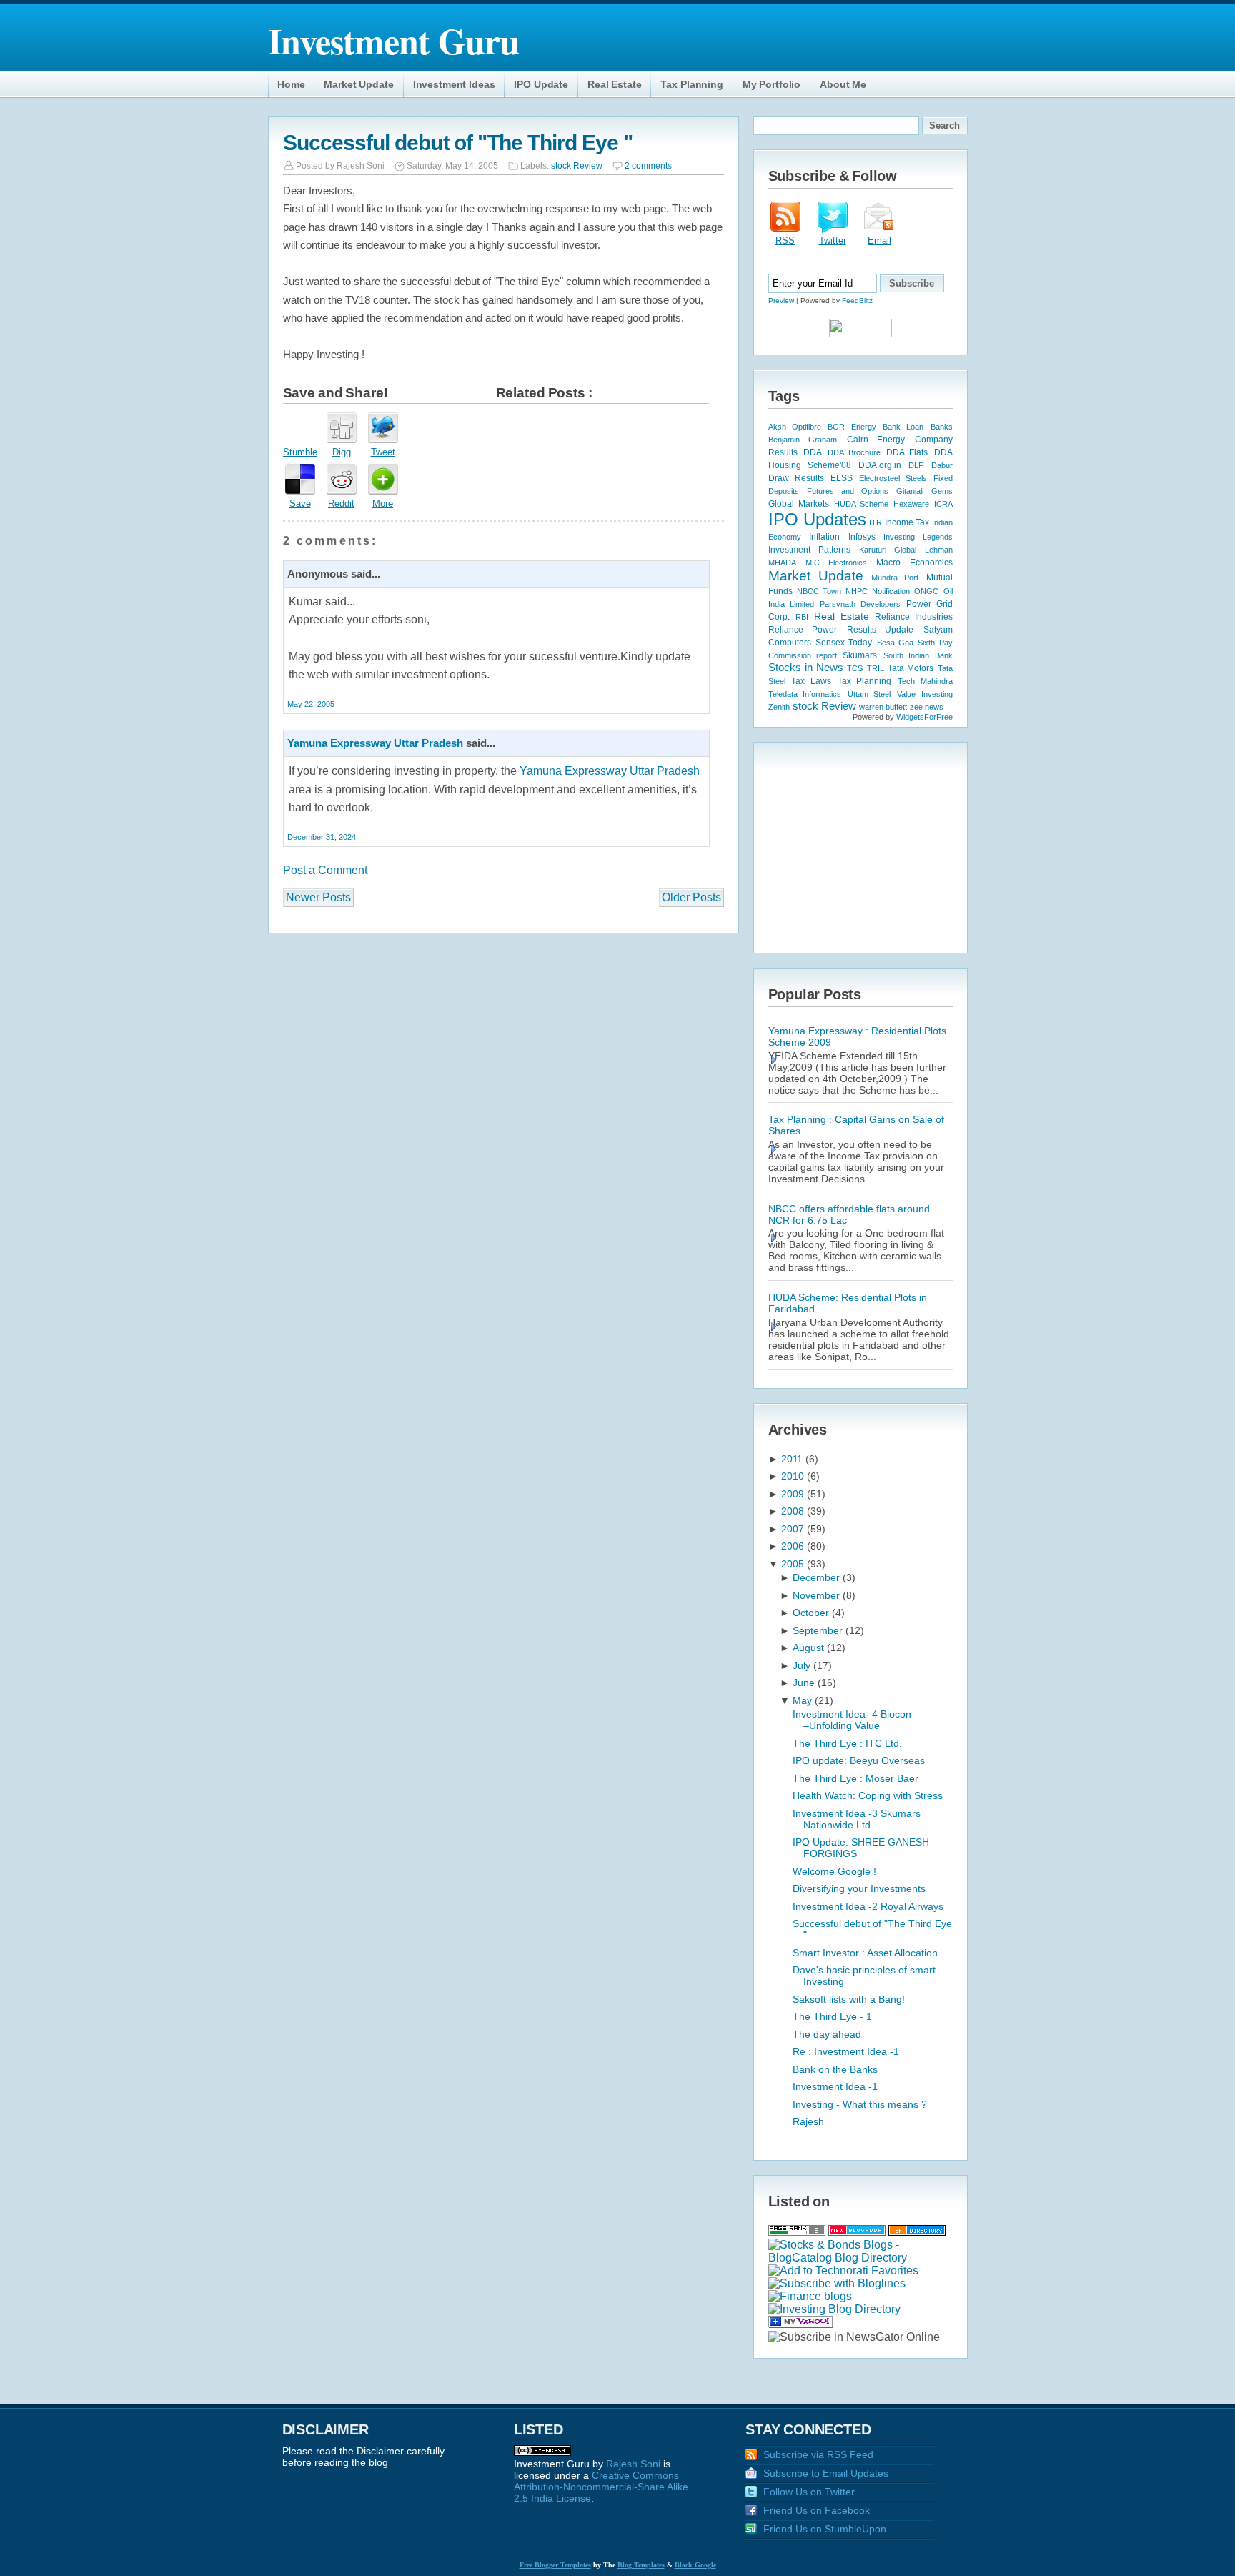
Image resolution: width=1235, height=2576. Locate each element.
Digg (342, 452)
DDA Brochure (854, 452)
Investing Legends (918, 537)
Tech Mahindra (925, 681)
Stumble (300, 452)
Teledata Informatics (805, 694)
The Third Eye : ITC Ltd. (847, 1743)
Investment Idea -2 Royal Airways (868, 1906)
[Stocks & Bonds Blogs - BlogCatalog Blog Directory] (860, 2258)
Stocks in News (806, 667)
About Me (843, 84)
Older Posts (691, 897)
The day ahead (827, 2034)
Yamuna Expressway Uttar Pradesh (375, 743)
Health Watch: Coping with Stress (868, 1795)
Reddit (341, 504)
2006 (794, 1546)
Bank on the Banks (835, 2069)
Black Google (695, 2565)
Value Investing (925, 694)
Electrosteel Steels (893, 478)
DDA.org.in (880, 465)
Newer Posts (318, 897)
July (803, 1665)
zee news (927, 707)
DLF (916, 465)
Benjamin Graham (803, 440)
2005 (794, 1564)
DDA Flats (907, 452)
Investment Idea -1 (835, 2086)
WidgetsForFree (924, 717)
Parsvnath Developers (860, 604)
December (818, 1577)
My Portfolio (772, 84)
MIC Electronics (836, 563)
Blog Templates (641, 2565)
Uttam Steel (869, 694)
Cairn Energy (876, 440)
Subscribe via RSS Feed (818, 2454)
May (804, 1700)
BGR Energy (852, 427)
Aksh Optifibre (795, 427)
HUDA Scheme (861, 504)
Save (300, 504)
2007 (794, 1529)
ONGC (926, 591)
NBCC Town (819, 591)
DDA (813, 452)
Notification (891, 591)
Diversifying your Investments (859, 1888)
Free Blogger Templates (555, 2565)
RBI (802, 617)
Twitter (833, 241)
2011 (793, 1459)
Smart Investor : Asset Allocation (865, 1953)
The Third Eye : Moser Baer (855, 1778)
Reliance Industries (914, 617)
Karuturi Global (888, 550)
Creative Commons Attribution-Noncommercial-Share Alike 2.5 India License (601, 2487)
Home (291, 84)
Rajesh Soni (633, 2464)
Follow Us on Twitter (809, 2492)
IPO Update (541, 84)
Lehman (939, 550)
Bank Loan (903, 427)
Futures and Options (848, 491)
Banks (942, 427)
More (383, 504)
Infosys (862, 537)
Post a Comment (325, 870)
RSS (785, 241)
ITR (876, 522)
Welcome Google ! (834, 1871)
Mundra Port (895, 578)
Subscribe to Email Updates (826, 2473)
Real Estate (614, 84)
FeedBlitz (857, 301)
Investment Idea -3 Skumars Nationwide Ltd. (857, 1819)
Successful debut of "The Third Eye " (458, 143)
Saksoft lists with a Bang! (849, 1999)
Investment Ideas (454, 84)
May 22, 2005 (311, 704)
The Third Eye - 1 (832, 2016)
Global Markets (799, 504)
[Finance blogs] (810, 2296)
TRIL (876, 668)
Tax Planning (691, 84)
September (819, 1630)
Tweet (383, 452)
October (812, 1613)
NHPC (857, 591)
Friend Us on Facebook (817, 2510)
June (805, 1683)
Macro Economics (914, 563)
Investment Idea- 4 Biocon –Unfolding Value (852, 1720)
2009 (794, 1494)
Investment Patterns (809, 550)
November (818, 1595)
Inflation (824, 537)
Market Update (358, 84)
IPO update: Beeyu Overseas (859, 1760)
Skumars (860, 655)
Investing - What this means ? (860, 2104)
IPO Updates (817, 519)
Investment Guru (393, 40)
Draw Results (796, 478)
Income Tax (907, 522)
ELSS (842, 478)
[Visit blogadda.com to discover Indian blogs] (857, 2232)
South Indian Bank (918, 655)
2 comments (648, 166)
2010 (794, 1476)
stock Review (577, 166)
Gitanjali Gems (924, 491)
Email (879, 241)
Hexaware (911, 504)
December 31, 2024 (322, 837)
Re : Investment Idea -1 (846, 2051)
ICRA (943, 504)
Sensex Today (844, 643)
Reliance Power (803, 630)
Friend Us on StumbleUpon (825, 2529)
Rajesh (808, 2121)
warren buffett (883, 707)
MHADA (782, 563)
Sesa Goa (895, 643)
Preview (781, 301)
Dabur (942, 465)
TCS (855, 668)
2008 (794, 1511)
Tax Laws (811, 681)
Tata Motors (911, 668)
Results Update (881, 630)
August (810, 1648)
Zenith (779, 707)
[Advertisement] (858, 846)
